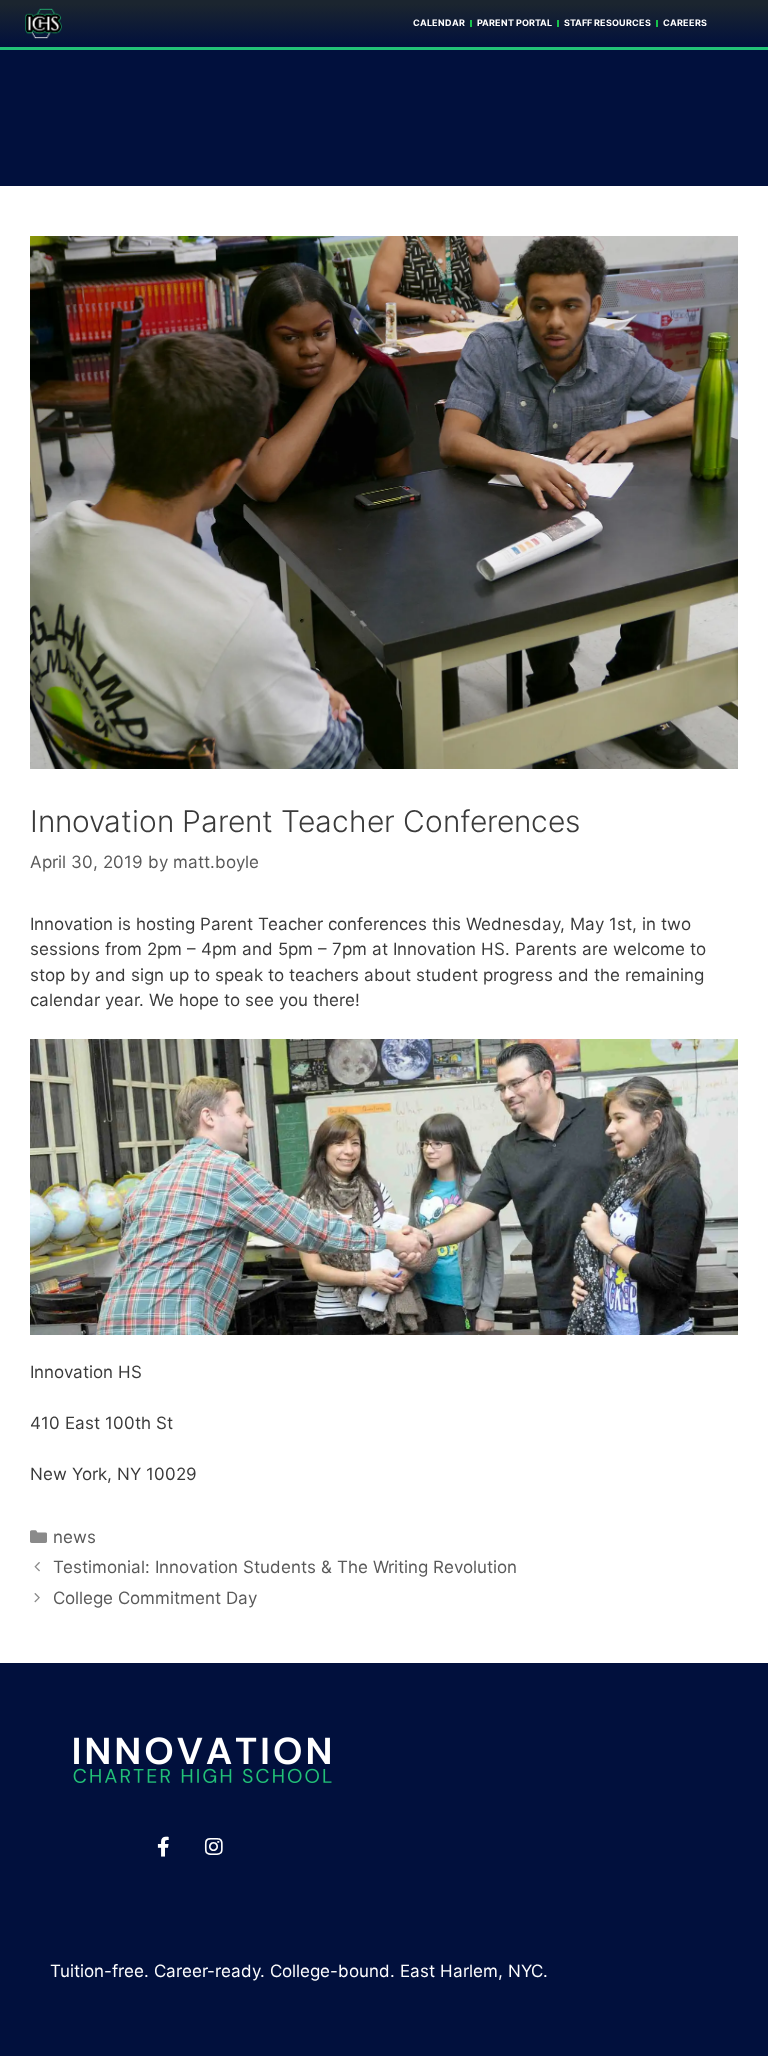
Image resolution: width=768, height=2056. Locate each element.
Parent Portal (514, 22)
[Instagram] (214, 1847)
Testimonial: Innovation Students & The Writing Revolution (285, 1567)
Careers (685, 22)
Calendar (439, 22)
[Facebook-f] (163, 1847)
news (74, 1537)
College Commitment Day (155, 1598)
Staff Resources (607, 22)
